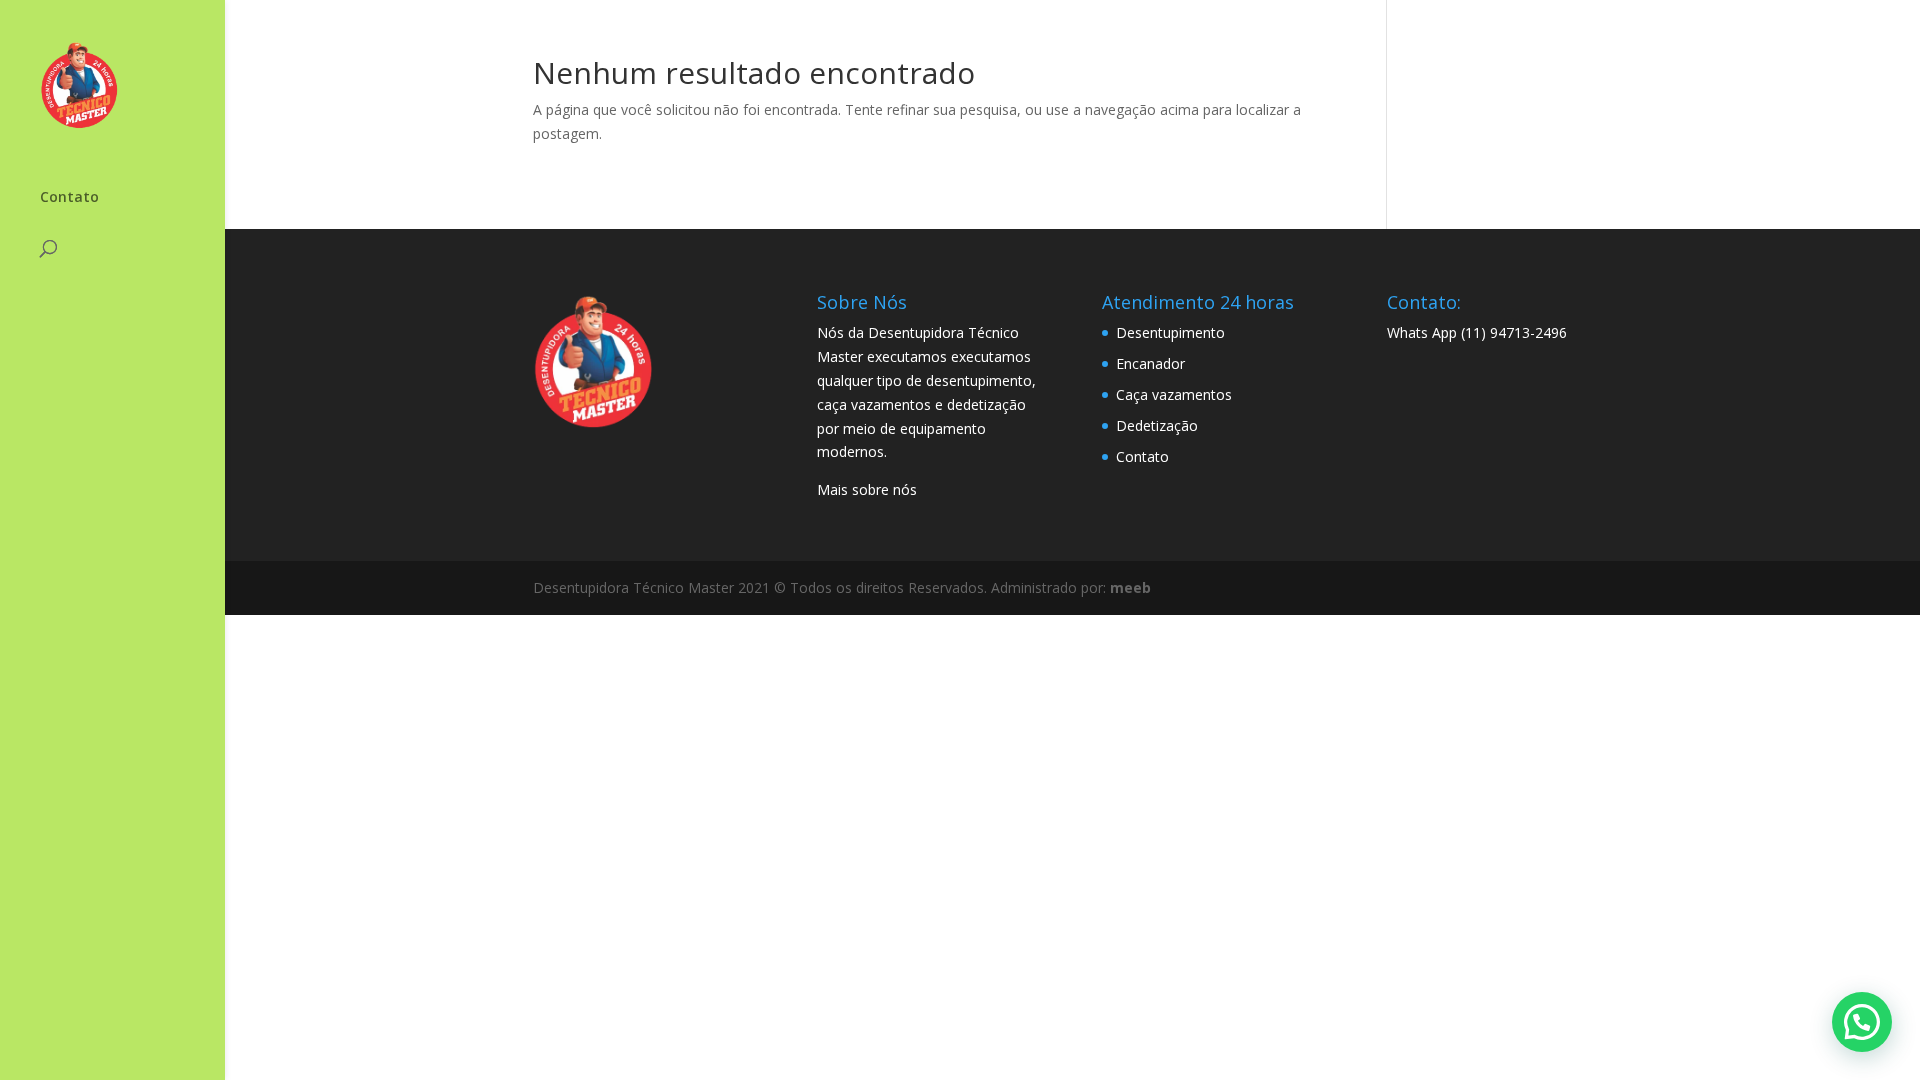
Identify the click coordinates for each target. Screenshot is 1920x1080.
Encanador (1150, 363)
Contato (69, 198)
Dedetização (1157, 425)
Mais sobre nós (867, 489)
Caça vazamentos (1174, 394)
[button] (1862, 1022)
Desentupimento (1170, 332)
